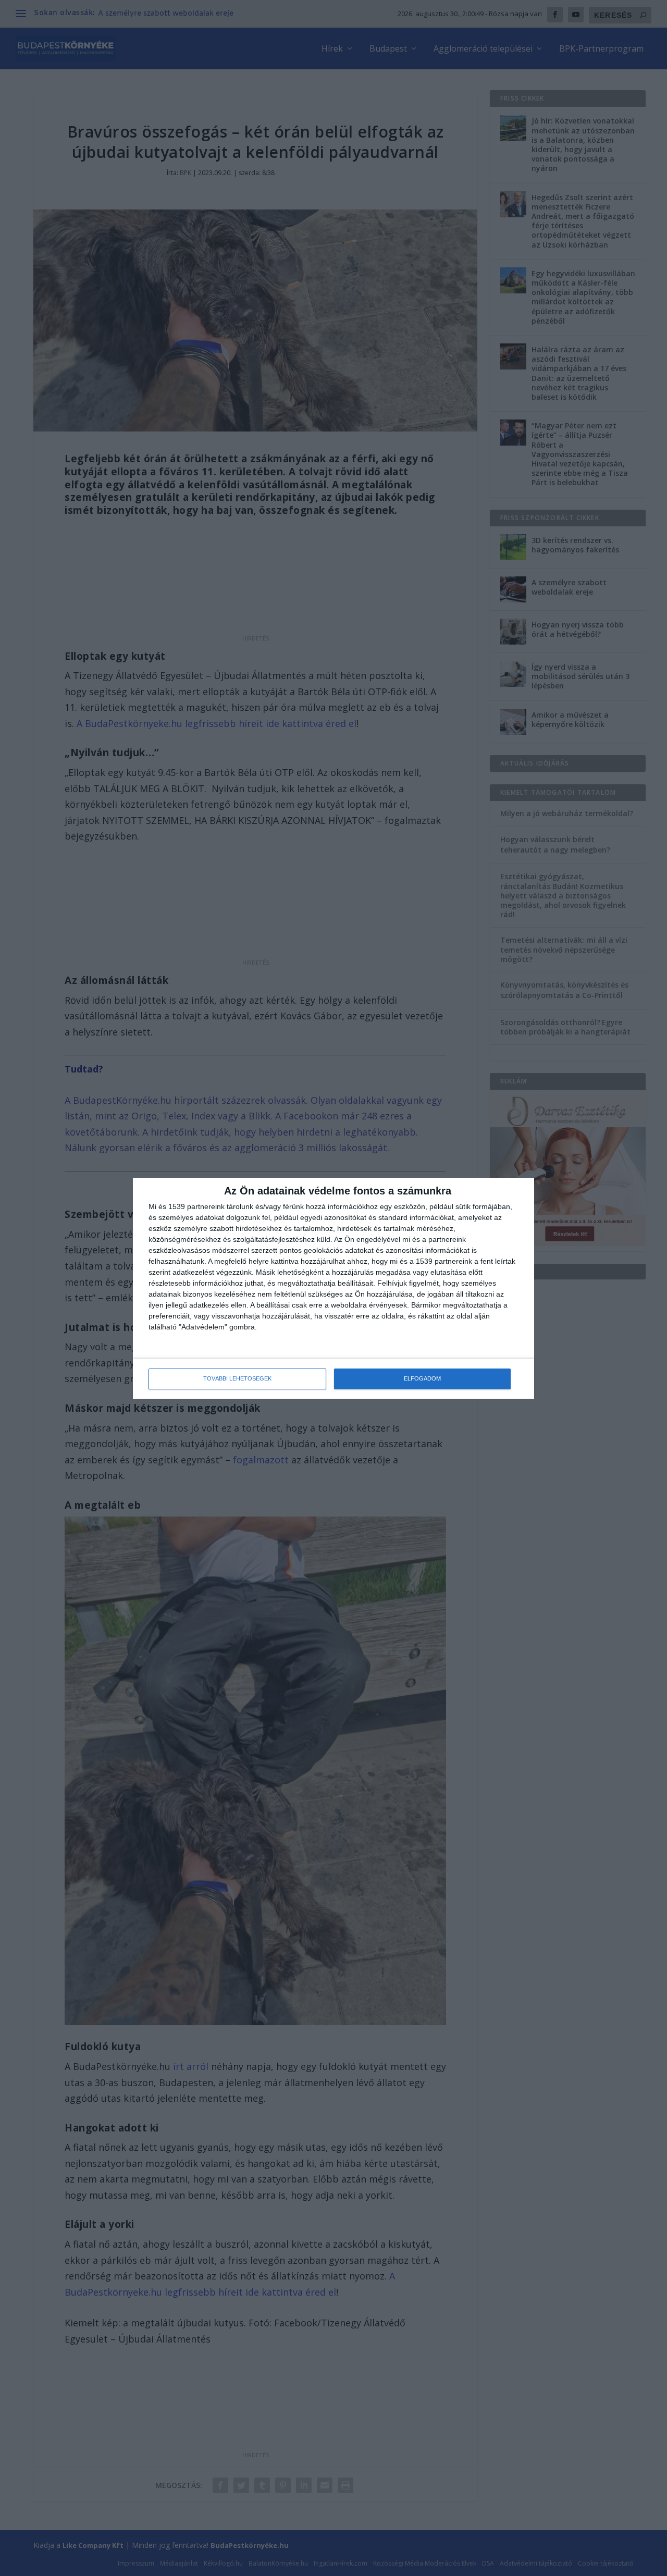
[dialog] (333, 1288)
